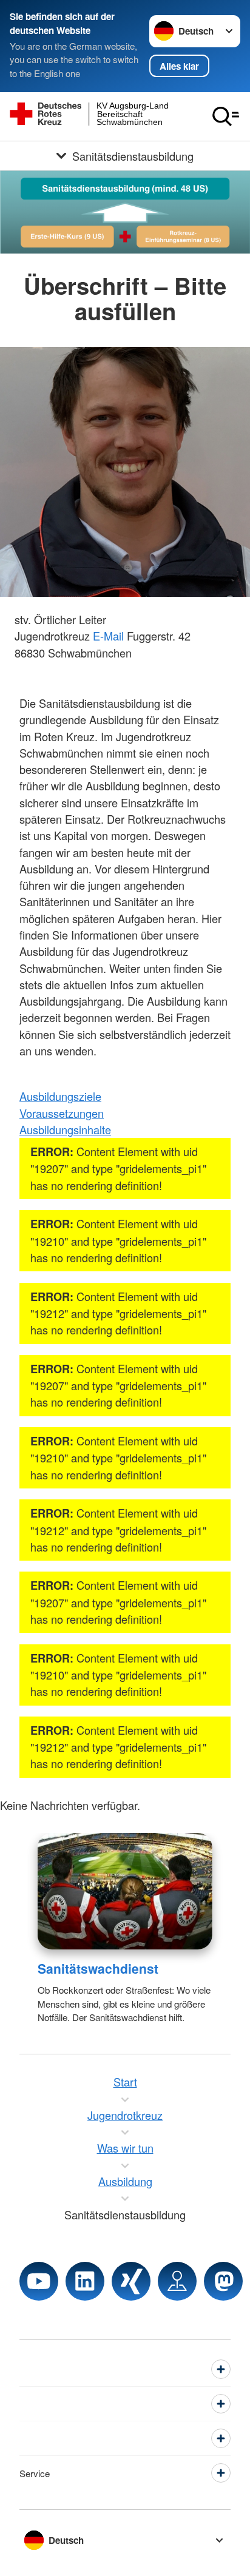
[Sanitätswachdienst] (125, 1891)
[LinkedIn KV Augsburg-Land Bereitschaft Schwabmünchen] (85, 2281)
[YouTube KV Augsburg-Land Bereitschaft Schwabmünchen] (39, 2281)
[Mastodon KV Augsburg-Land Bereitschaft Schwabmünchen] (223, 2281)
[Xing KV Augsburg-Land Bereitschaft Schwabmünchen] (131, 2281)
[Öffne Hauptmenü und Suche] (226, 116)
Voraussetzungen (62, 1113)
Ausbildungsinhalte (65, 1129)
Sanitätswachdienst (98, 1968)
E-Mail (108, 636)
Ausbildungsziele (60, 1096)
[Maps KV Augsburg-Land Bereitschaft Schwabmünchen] (177, 2281)
